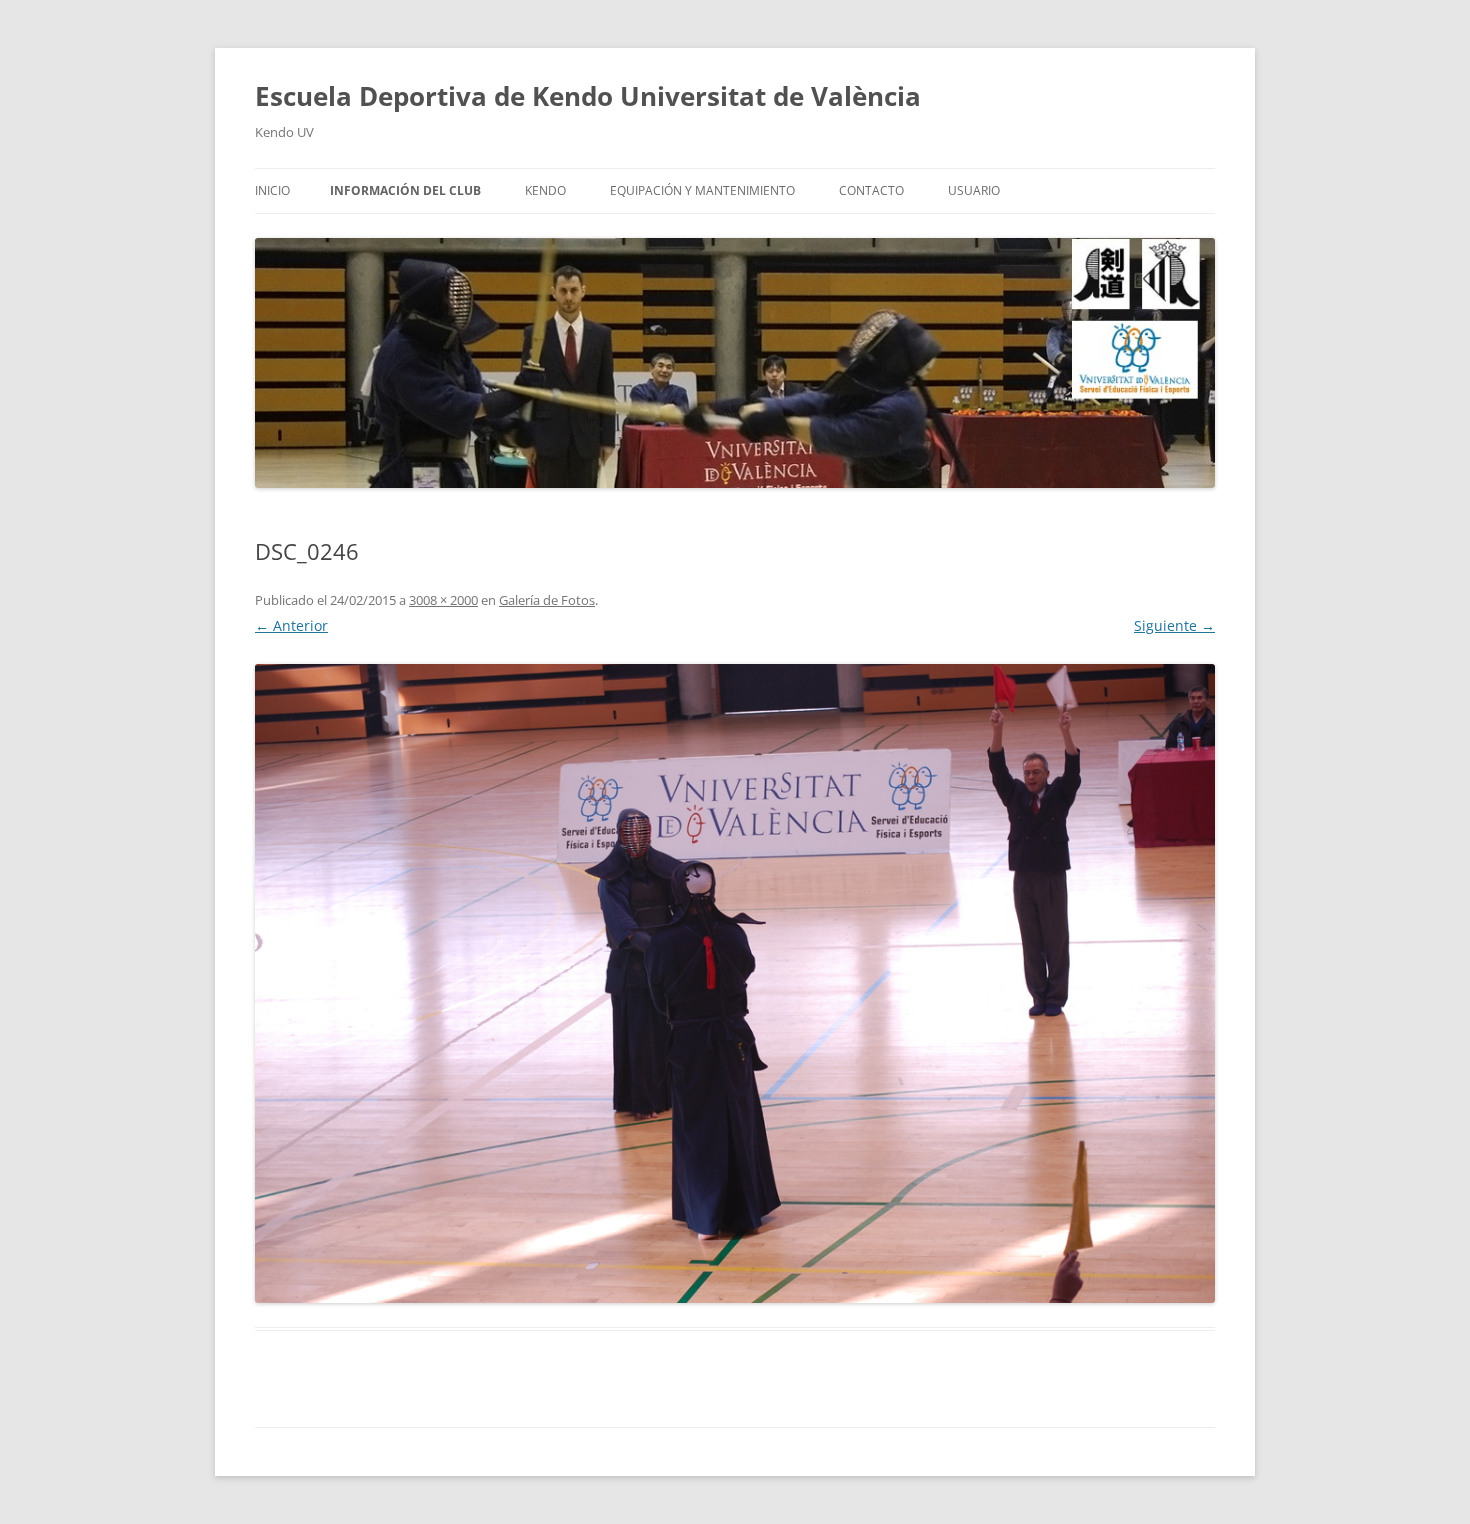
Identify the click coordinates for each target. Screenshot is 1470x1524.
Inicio (272, 190)
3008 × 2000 (443, 600)
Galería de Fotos (547, 600)
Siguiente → (1174, 625)
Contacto (871, 190)
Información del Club (405, 190)
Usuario (974, 190)
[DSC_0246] (735, 983)
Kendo (545, 190)
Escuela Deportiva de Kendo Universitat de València (588, 96)
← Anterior (291, 625)
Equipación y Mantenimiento (702, 190)
